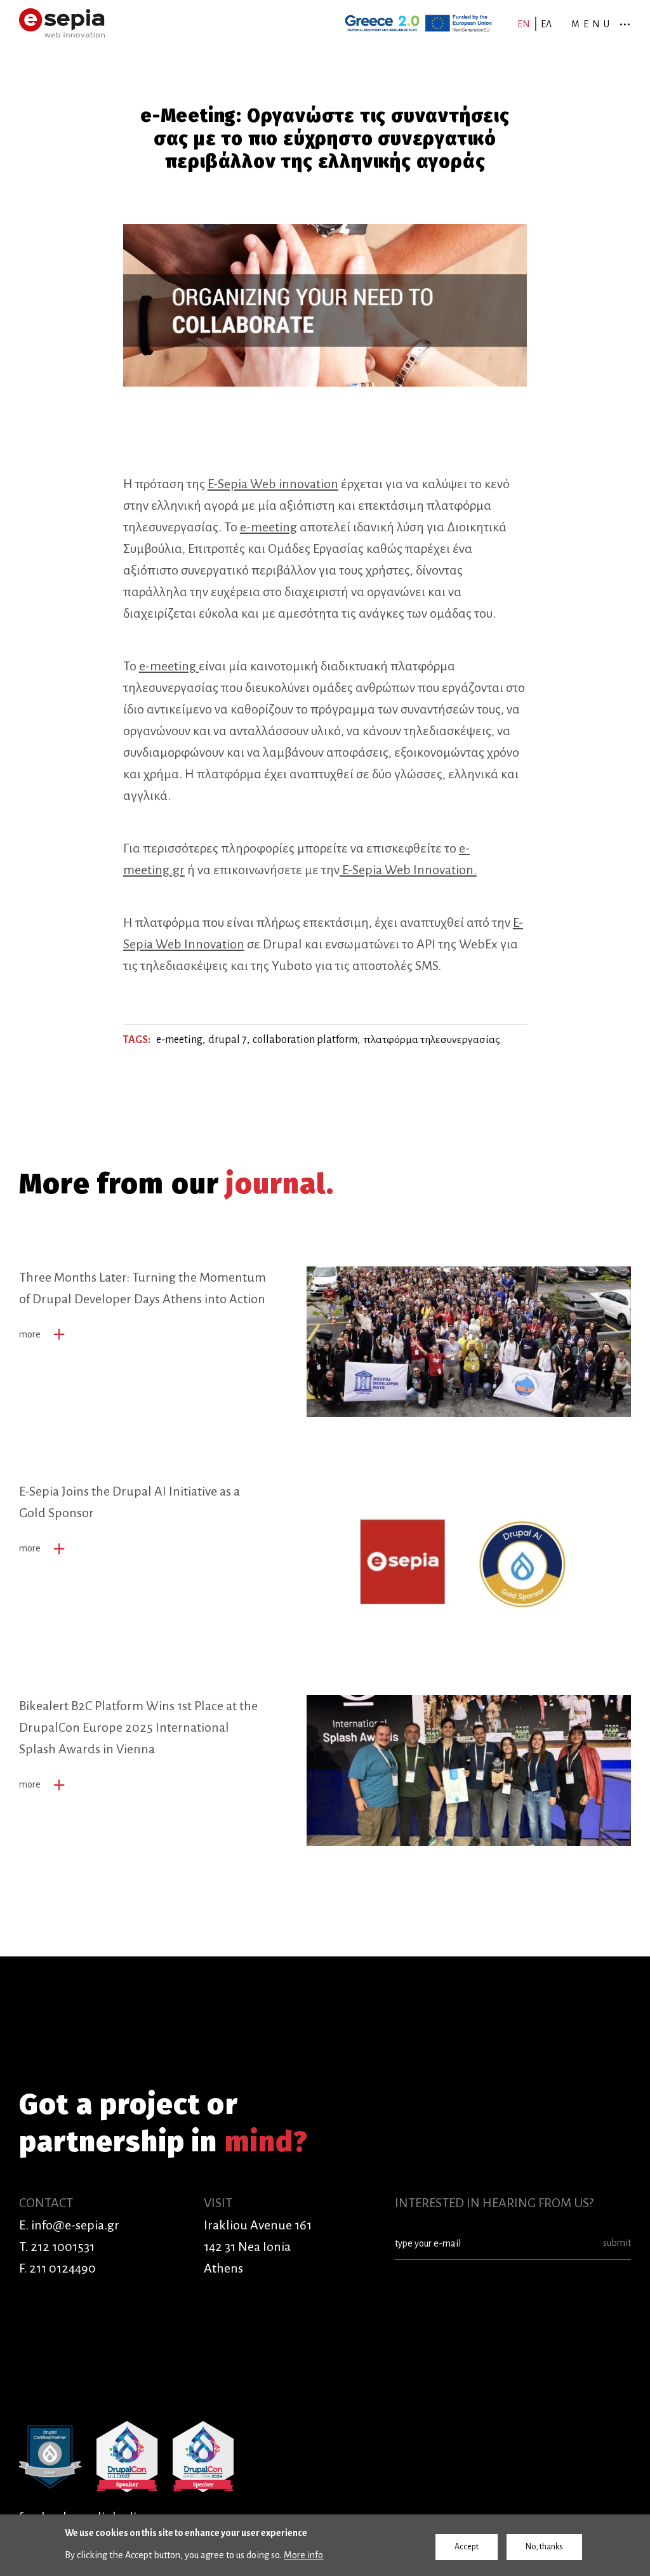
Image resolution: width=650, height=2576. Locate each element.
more (30, 1334)
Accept (467, 2547)
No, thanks (544, 2547)
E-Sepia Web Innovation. (408, 870)
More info (303, 2555)
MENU (592, 24)
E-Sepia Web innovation (273, 484)
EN (524, 24)
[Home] (62, 23)
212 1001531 (63, 2247)
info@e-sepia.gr (75, 2225)
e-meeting (269, 527)
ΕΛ (546, 24)
